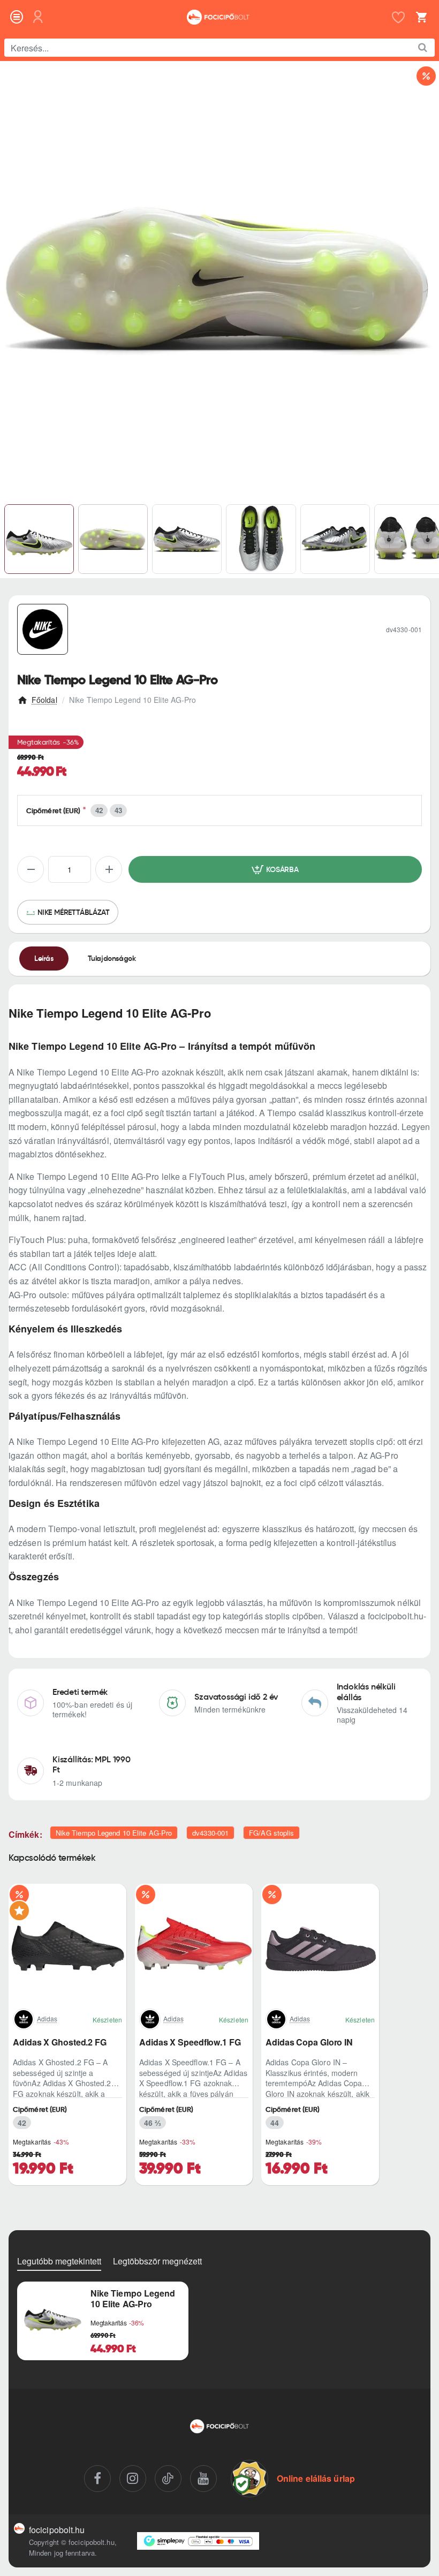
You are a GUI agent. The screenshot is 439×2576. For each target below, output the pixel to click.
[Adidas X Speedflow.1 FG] (194, 1943)
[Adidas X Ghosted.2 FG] (67, 1943)
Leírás (44, 958)
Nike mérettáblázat (73, 912)
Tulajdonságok (112, 958)
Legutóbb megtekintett (59, 2261)
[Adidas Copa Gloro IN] (320, 1943)
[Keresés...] (423, 48)
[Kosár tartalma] (420, 17)
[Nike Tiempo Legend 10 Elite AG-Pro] (53, 2317)
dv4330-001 (210, 1833)
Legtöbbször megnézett (157, 2261)
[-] (31, 869)
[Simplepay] (198, 2541)
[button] (275, 869)
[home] (37, 698)
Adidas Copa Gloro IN (309, 2043)
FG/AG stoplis (271, 1833)
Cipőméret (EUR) (54, 811)
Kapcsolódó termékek (52, 1858)
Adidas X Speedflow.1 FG (190, 2043)
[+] (109, 869)
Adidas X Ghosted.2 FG (60, 2043)
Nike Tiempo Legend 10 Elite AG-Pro (114, 1833)
